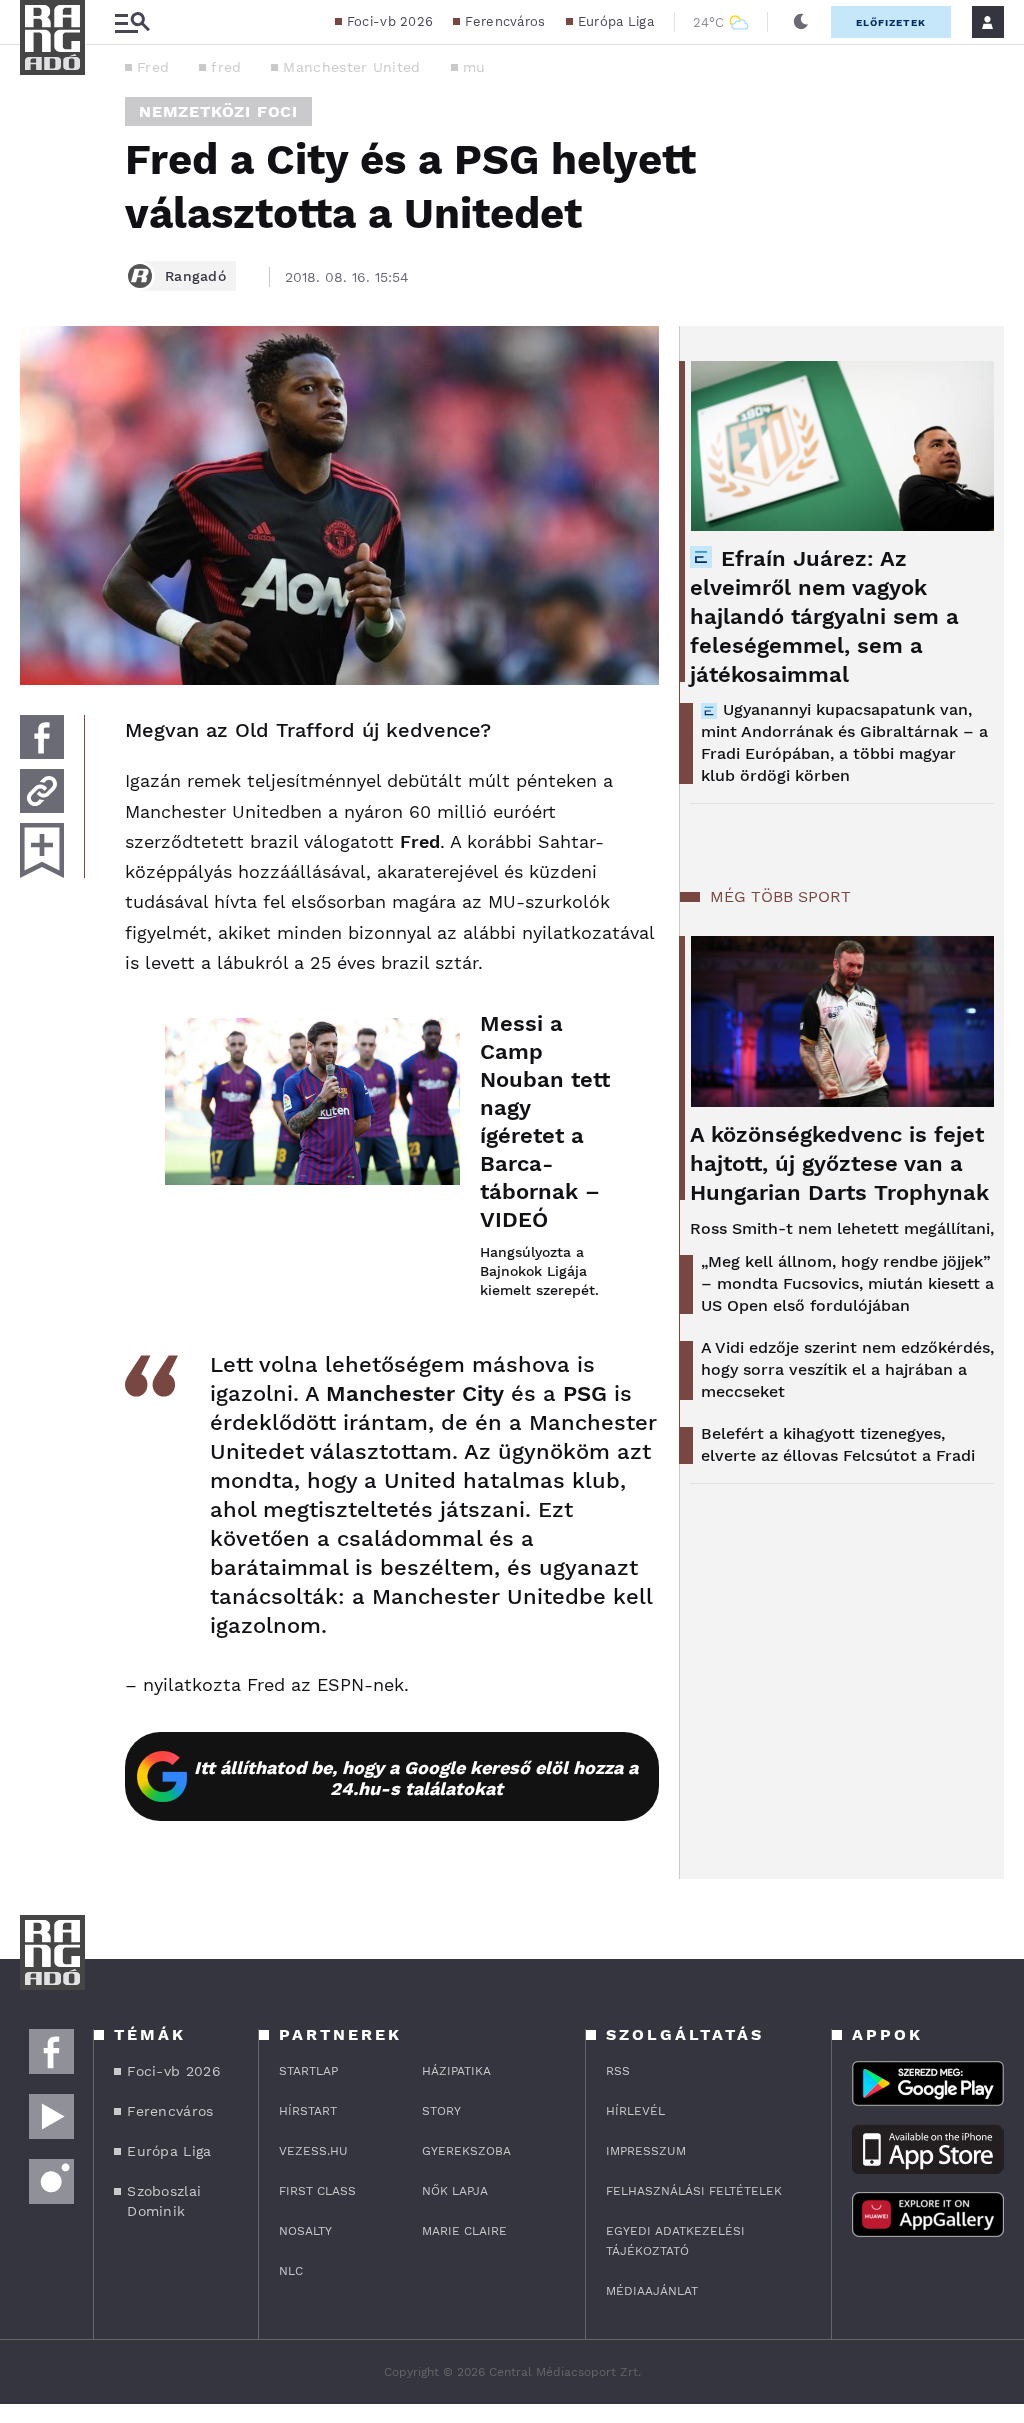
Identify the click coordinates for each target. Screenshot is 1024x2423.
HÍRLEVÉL (635, 2111)
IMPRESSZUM (646, 2151)
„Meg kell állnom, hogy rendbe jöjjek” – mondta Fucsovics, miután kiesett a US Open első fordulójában (847, 1283)
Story (441, 2111)
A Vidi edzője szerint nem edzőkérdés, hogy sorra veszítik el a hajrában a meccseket (847, 1369)
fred (226, 67)
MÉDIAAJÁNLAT (652, 2291)
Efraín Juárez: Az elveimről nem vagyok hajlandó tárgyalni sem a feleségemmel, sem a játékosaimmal (824, 616)
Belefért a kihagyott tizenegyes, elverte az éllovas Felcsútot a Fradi (838, 1444)
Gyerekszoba (466, 2151)
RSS (618, 2071)
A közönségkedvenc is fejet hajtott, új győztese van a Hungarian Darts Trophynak (839, 1163)
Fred (153, 67)
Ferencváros (505, 21)
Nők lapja (455, 2191)
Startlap (308, 2071)
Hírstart (308, 2111)
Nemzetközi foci (218, 111)
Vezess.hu (313, 2151)
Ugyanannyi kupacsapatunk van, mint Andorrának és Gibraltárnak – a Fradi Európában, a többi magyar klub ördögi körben (844, 742)
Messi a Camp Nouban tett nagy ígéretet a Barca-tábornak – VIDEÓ (545, 1121)
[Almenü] (132, 22)
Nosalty (305, 2231)
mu (474, 67)
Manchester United (351, 67)
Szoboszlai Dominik (164, 2201)
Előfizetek (891, 22)
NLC (291, 2271)
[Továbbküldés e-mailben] (42, 791)
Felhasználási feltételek (694, 2191)
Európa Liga (616, 21)
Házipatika (456, 2071)
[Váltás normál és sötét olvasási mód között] (801, 22)
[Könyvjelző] (42, 850)
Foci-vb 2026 (390, 21)
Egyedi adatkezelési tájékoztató (675, 2241)
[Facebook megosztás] (42, 737)
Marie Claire (464, 2231)
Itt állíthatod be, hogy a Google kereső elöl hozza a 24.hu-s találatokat (416, 1778)
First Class (317, 2191)
